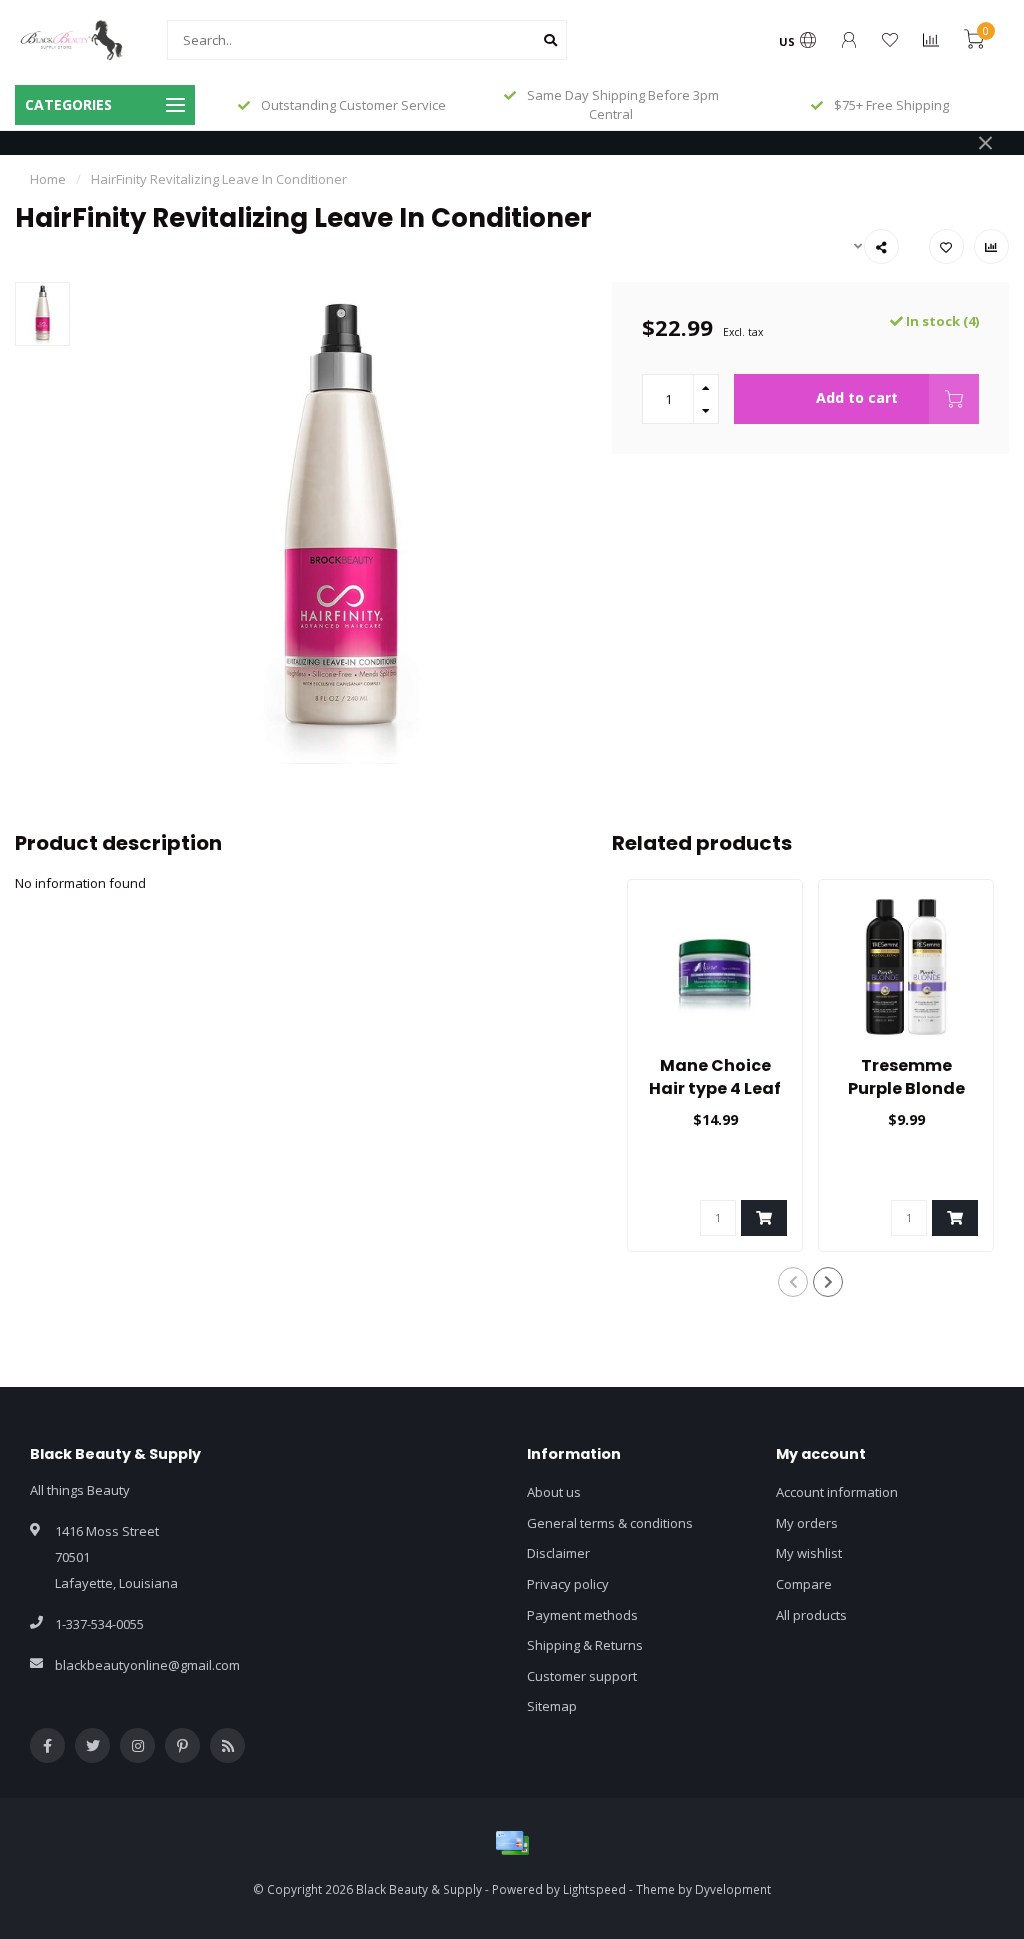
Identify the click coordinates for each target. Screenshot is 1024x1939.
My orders (807, 1523)
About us (554, 1492)
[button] (793, 1282)
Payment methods (582, 1615)
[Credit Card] (512, 1843)
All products (811, 1615)
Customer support (582, 1676)
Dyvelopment (733, 1889)
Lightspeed (594, 1889)
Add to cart (857, 397)
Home (48, 179)
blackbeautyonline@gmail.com (147, 1665)
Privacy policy (568, 1584)
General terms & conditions (610, 1523)
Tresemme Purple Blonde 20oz (906, 1088)
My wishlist (809, 1553)
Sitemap (552, 1706)
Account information (837, 1492)
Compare (804, 1584)
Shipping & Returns (585, 1645)
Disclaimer (558, 1553)
